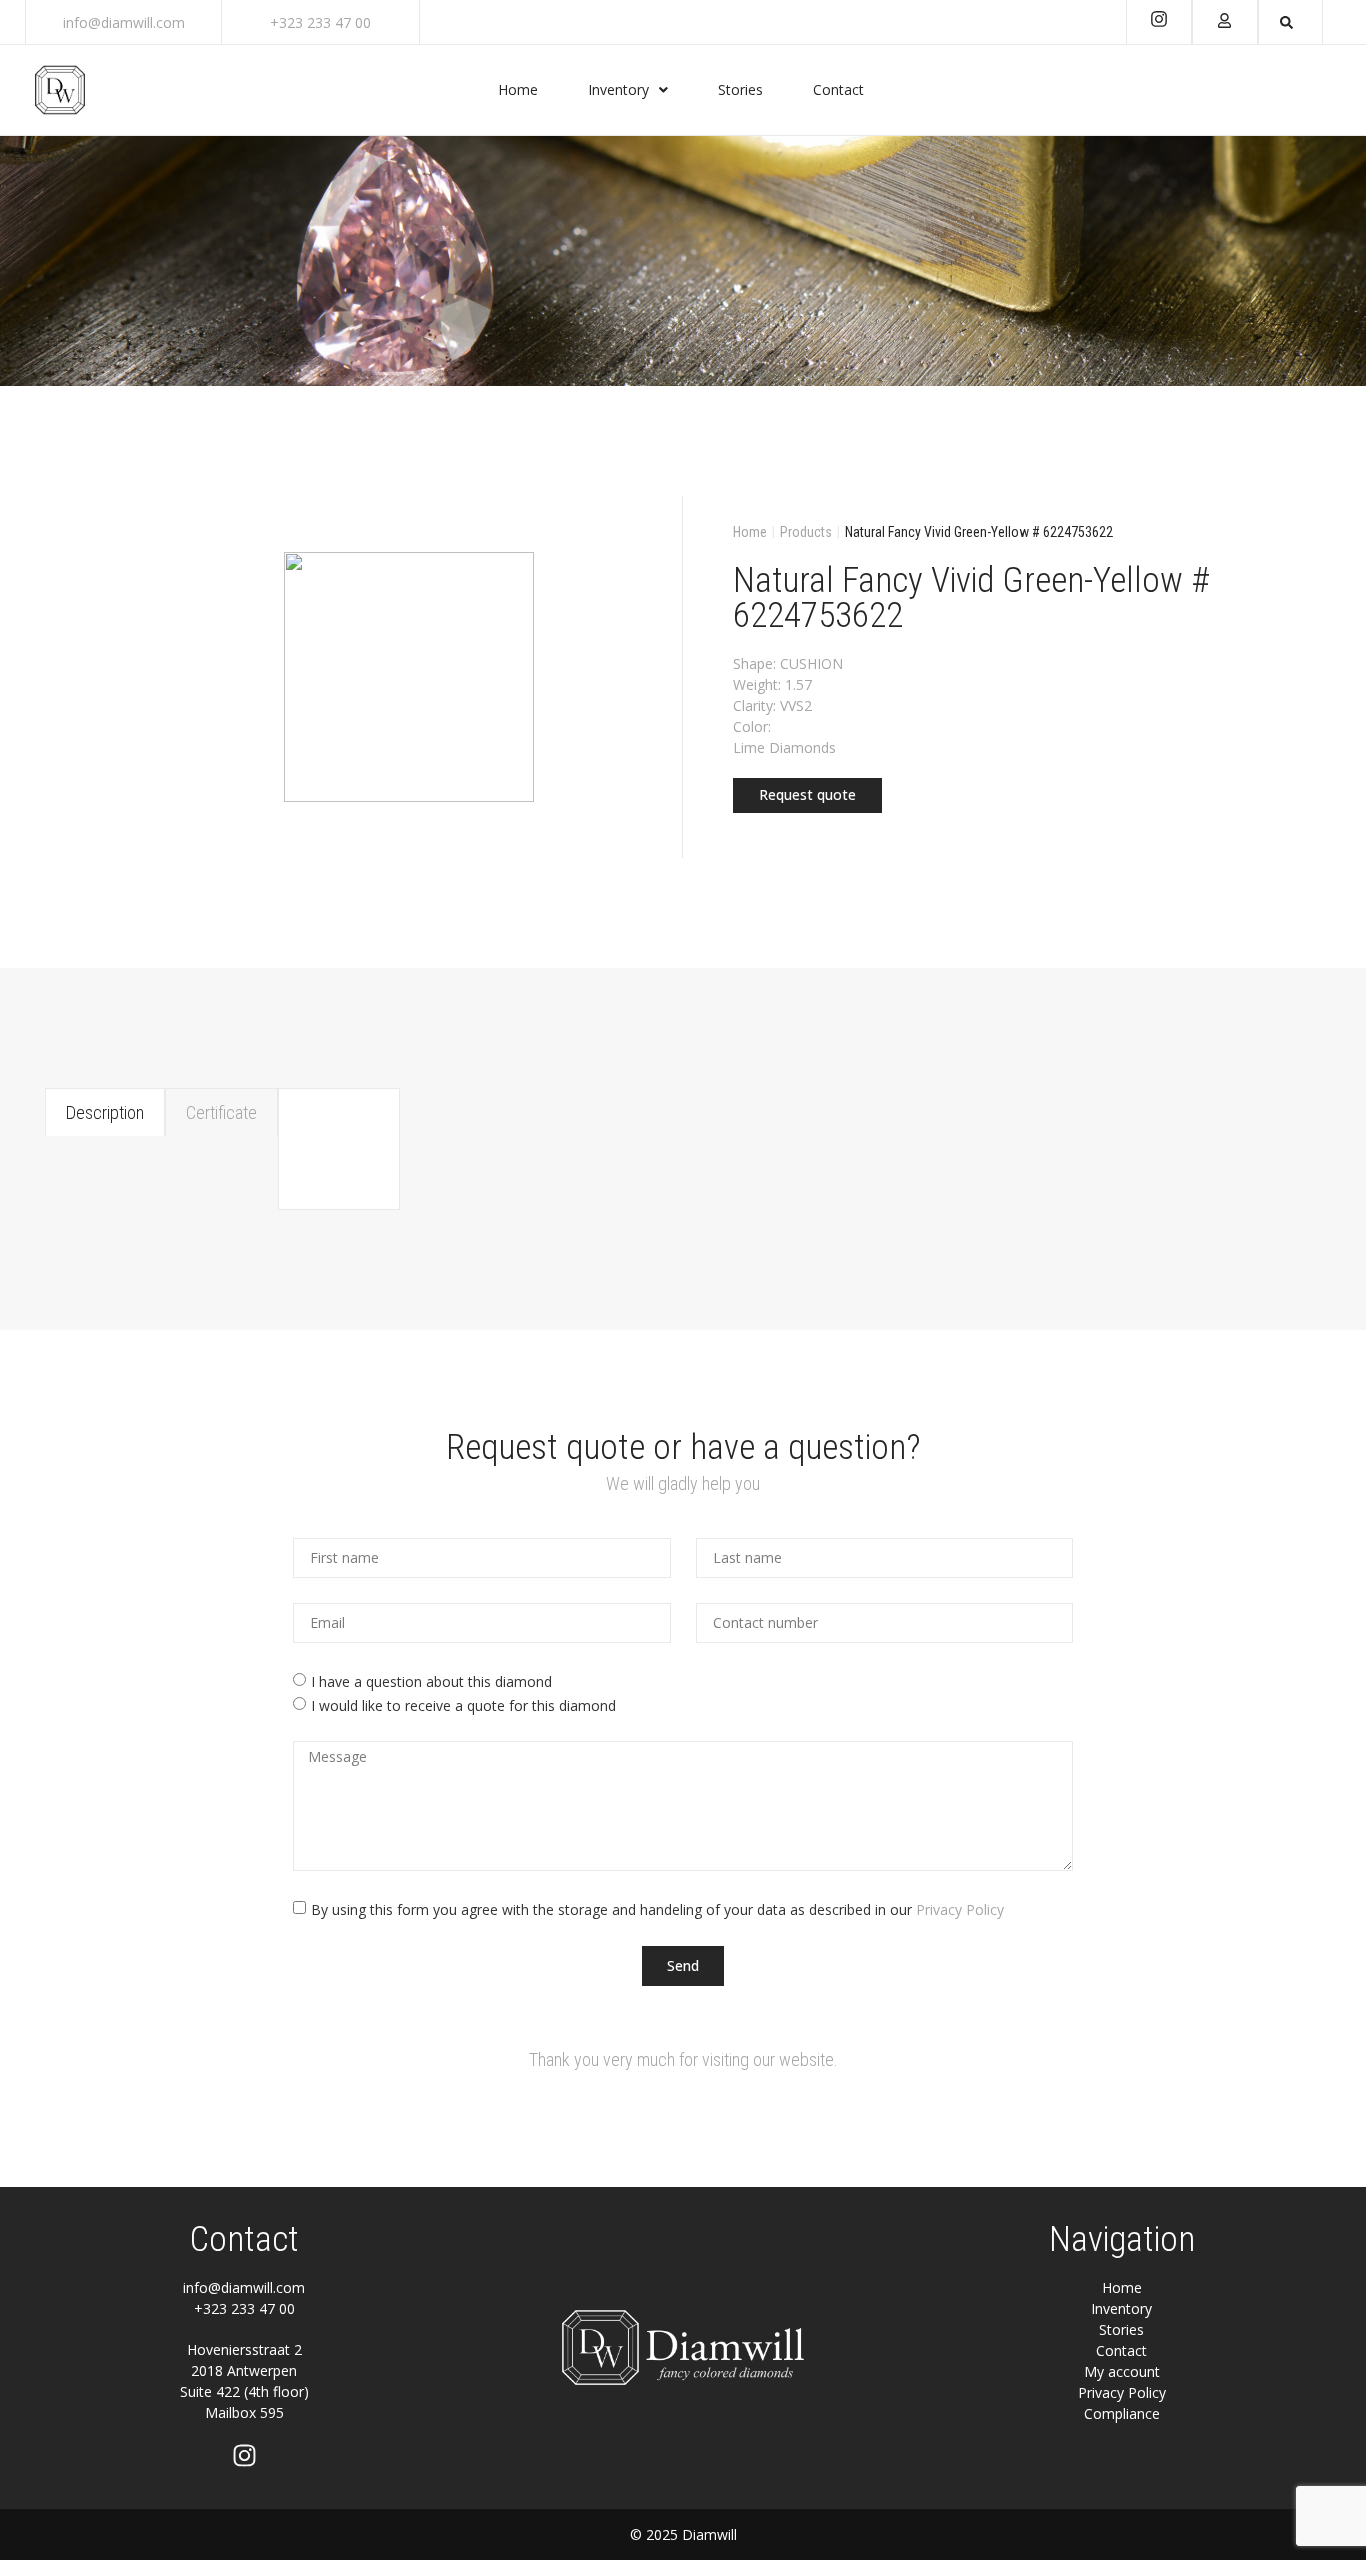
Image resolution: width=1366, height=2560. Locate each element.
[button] (807, 795)
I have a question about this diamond (431, 1681)
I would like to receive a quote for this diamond (463, 1705)
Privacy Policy (960, 1908)
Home (750, 532)
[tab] (105, 1112)
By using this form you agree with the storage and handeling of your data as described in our (657, 1908)
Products (806, 532)
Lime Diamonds (784, 747)
